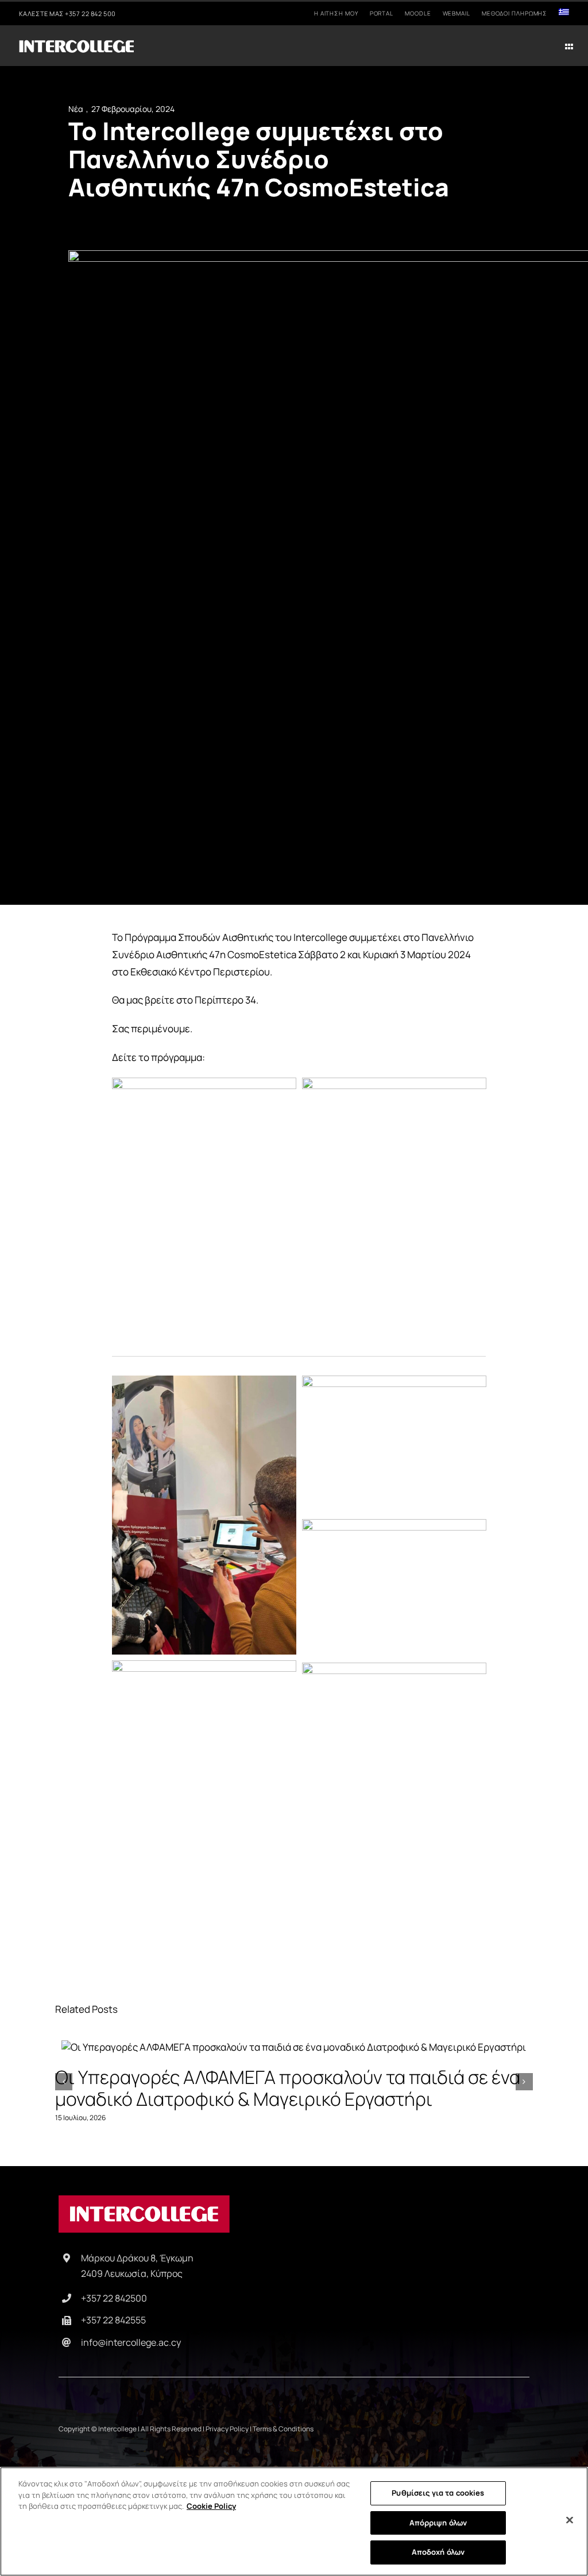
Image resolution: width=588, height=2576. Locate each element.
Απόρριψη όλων (438, 2523)
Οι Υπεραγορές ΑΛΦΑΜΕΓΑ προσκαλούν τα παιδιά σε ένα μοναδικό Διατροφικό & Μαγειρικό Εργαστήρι (294, 2048)
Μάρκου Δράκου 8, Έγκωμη (137, 2258)
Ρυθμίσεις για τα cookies (438, 2493)
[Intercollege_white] (76, 43)
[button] (64, 2082)
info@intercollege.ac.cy (131, 2342)
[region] (294, 2521)
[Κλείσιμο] (570, 2520)
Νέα (76, 109)
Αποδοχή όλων (438, 2552)
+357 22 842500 (114, 2298)
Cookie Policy (211, 2506)
